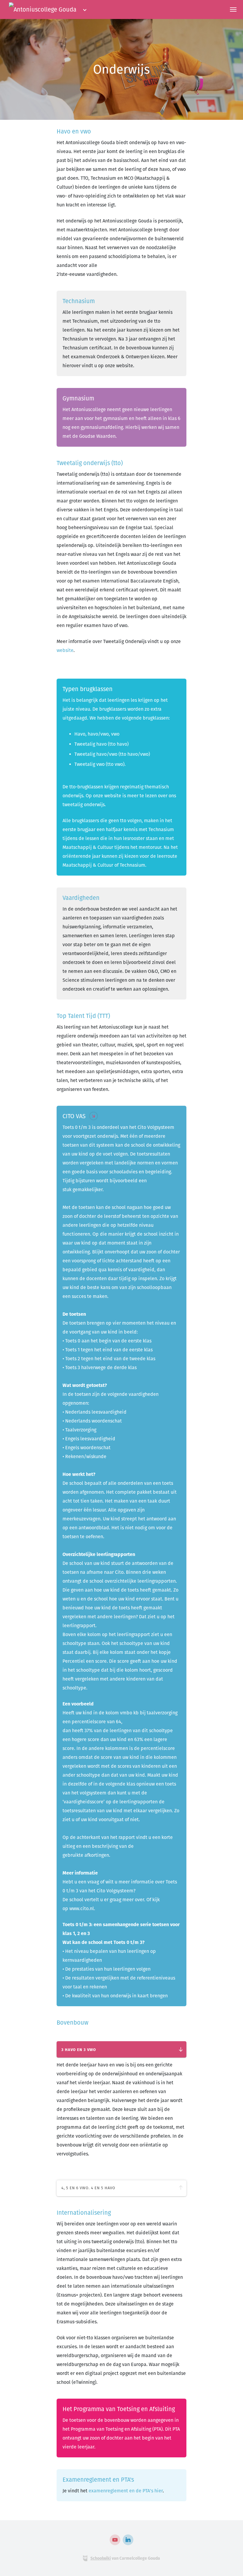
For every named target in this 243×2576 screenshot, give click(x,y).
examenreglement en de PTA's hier (126, 2491)
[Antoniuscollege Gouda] (43, 9)
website (65, 650)
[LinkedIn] (128, 2540)
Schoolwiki (101, 2558)
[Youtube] (115, 2540)
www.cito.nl (82, 1908)
